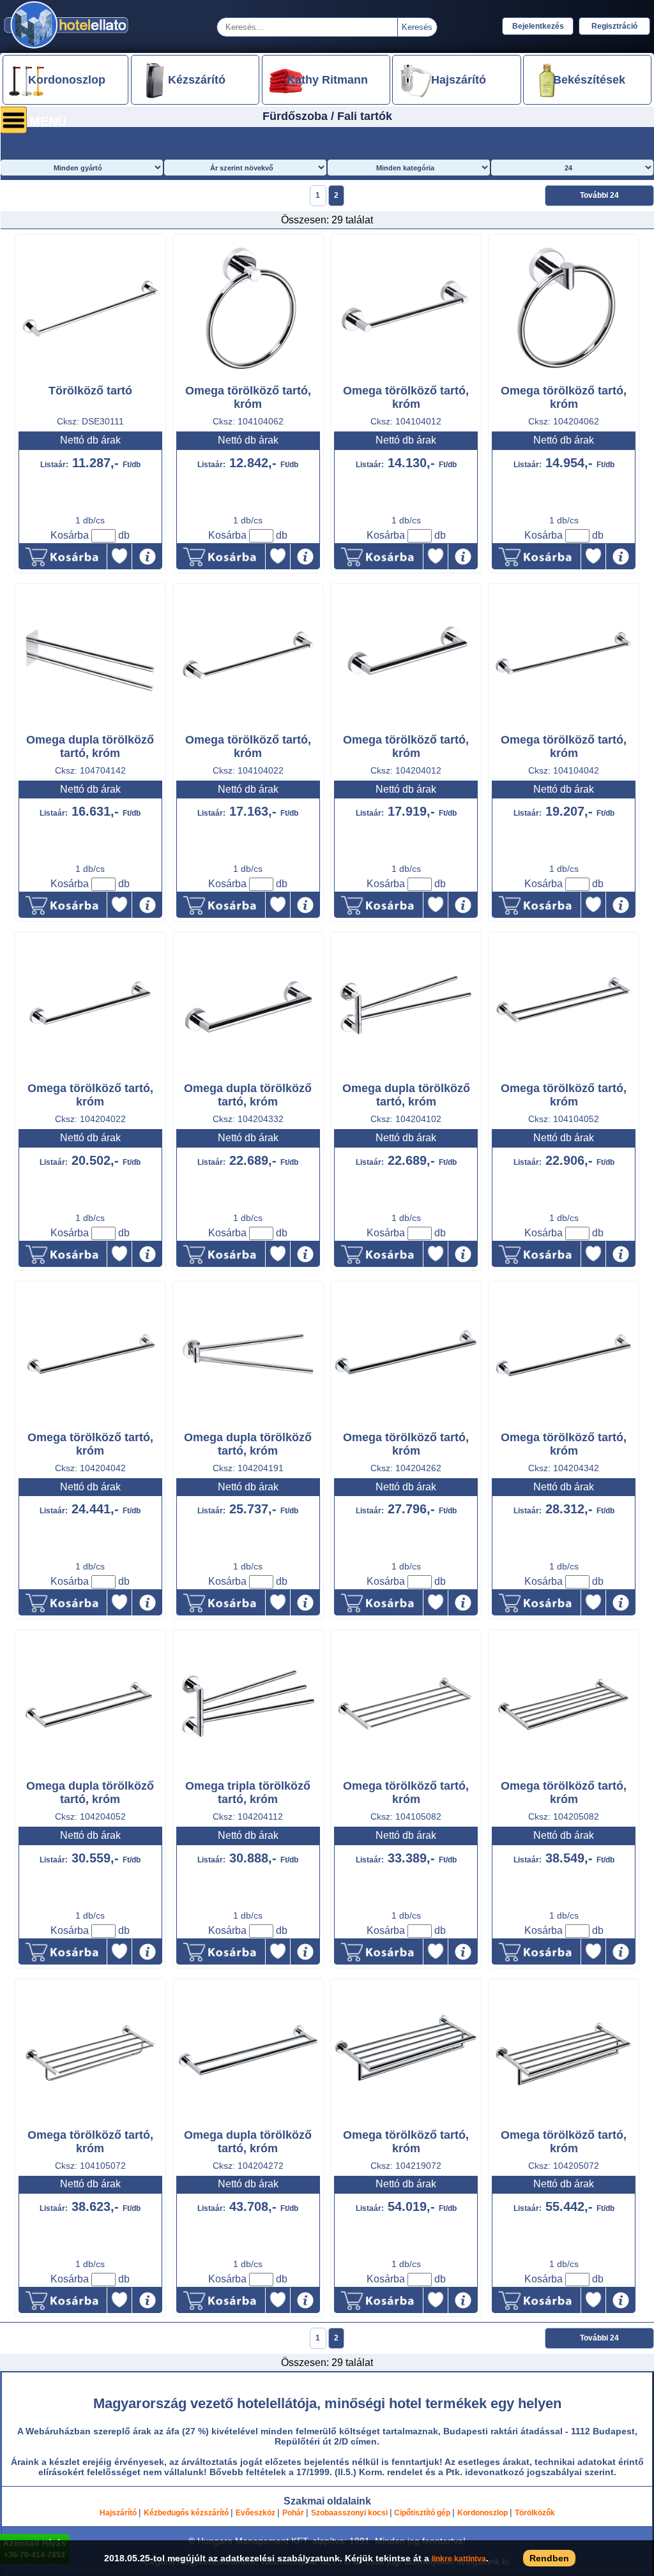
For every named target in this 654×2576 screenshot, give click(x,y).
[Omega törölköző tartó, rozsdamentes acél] (406, 379)
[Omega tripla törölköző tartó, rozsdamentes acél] (248, 1774)
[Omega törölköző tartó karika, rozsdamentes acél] (248, 379)
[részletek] (147, 557)
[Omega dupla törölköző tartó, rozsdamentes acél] (90, 728)
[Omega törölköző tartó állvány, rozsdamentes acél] (406, 1774)
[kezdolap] (67, 48)
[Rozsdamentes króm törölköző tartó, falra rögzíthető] (90, 379)
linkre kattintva (459, 2559)
